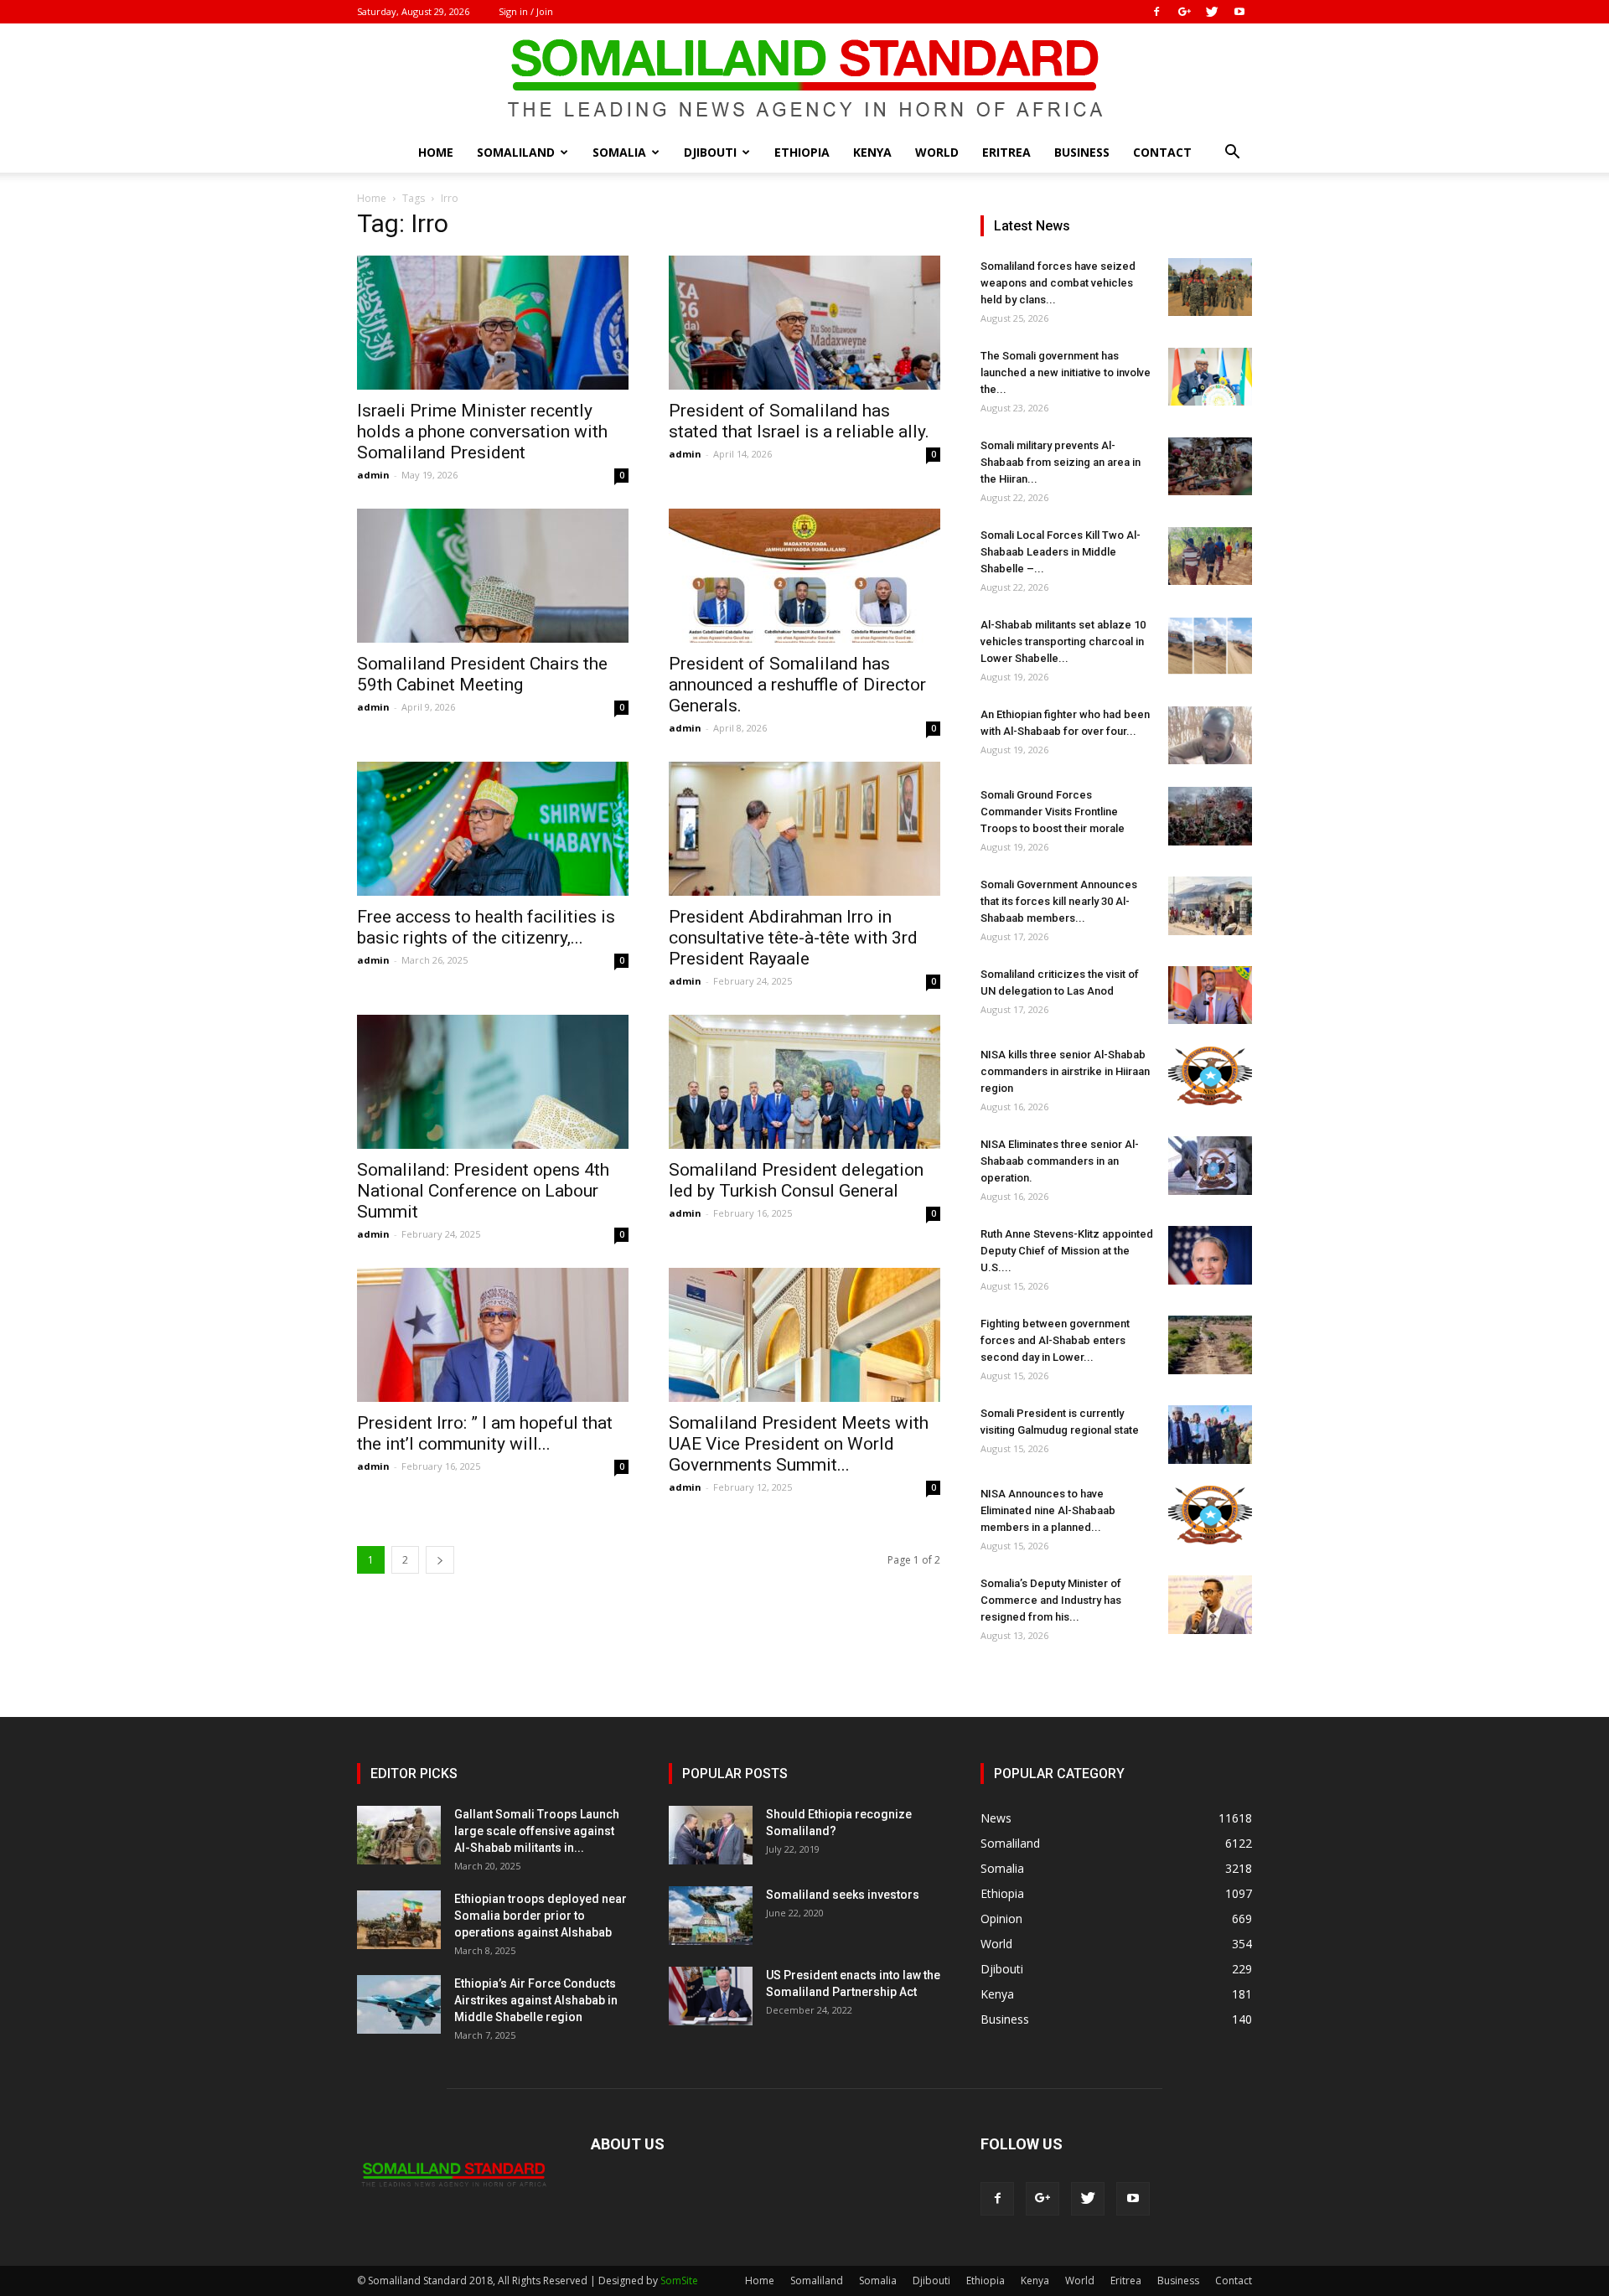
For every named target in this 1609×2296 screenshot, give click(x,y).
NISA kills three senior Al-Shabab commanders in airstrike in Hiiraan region (1065, 1071)
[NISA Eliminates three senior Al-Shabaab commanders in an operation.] (1210, 1166)
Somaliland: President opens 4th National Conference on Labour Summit (483, 1191)
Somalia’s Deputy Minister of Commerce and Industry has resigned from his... (1051, 1600)
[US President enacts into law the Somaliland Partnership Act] (711, 1996)
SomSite (679, 2280)
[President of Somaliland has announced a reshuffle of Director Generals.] (804, 576)
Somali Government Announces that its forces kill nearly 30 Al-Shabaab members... (1059, 901)
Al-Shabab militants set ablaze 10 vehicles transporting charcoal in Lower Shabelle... (1063, 641)
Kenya (872, 152)
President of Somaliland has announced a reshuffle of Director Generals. (797, 685)
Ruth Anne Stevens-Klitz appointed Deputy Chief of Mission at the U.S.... (1067, 1251)
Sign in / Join (526, 11)
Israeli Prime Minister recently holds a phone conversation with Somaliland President (482, 432)
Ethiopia (802, 152)
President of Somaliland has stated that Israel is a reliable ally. (799, 421)
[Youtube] (1239, 12)
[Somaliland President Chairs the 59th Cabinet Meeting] (493, 576)
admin (373, 475)
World (937, 152)
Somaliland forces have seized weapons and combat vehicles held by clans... (1058, 283)
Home (436, 152)
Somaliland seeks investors (843, 1895)
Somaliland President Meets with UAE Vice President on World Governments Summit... (799, 1444)
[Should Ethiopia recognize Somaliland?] (711, 1835)
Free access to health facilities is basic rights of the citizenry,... (486, 927)
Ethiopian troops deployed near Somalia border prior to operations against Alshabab (541, 1916)
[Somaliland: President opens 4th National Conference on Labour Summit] (493, 1082)
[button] (1232, 154)
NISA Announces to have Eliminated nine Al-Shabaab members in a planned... (1048, 1510)
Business (1082, 152)
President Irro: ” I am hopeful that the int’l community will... (485, 1433)
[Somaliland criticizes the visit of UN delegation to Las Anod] (1210, 995)
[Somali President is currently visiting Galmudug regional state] (1210, 1435)
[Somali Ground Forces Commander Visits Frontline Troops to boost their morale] (1210, 816)
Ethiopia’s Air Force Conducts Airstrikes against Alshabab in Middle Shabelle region (536, 2000)
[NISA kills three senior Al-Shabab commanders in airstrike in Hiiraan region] (1210, 1076)
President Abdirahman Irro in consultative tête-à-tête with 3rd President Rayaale (793, 938)
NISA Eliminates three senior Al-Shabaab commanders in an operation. (1060, 1161)
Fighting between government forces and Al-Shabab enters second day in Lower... (1055, 1340)
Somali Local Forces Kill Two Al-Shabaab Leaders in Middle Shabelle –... (1061, 552)
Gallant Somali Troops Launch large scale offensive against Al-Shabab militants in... (537, 1831)
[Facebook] (1156, 12)
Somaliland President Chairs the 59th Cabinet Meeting (482, 674)
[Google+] (1184, 12)
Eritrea (1006, 152)
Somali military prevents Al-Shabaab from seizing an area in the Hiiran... (1061, 462)
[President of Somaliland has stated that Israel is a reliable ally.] (804, 323)
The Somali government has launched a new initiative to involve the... (1066, 372)
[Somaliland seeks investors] (711, 1916)
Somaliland (516, 152)
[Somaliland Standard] (804, 79)
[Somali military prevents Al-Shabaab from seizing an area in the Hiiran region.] (1210, 466)
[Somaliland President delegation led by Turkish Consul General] (804, 1082)
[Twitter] (1212, 12)
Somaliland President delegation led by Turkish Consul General (796, 1180)
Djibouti (710, 152)
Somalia (619, 152)
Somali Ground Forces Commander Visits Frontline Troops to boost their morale (1053, 812)
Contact (1162, 152)
